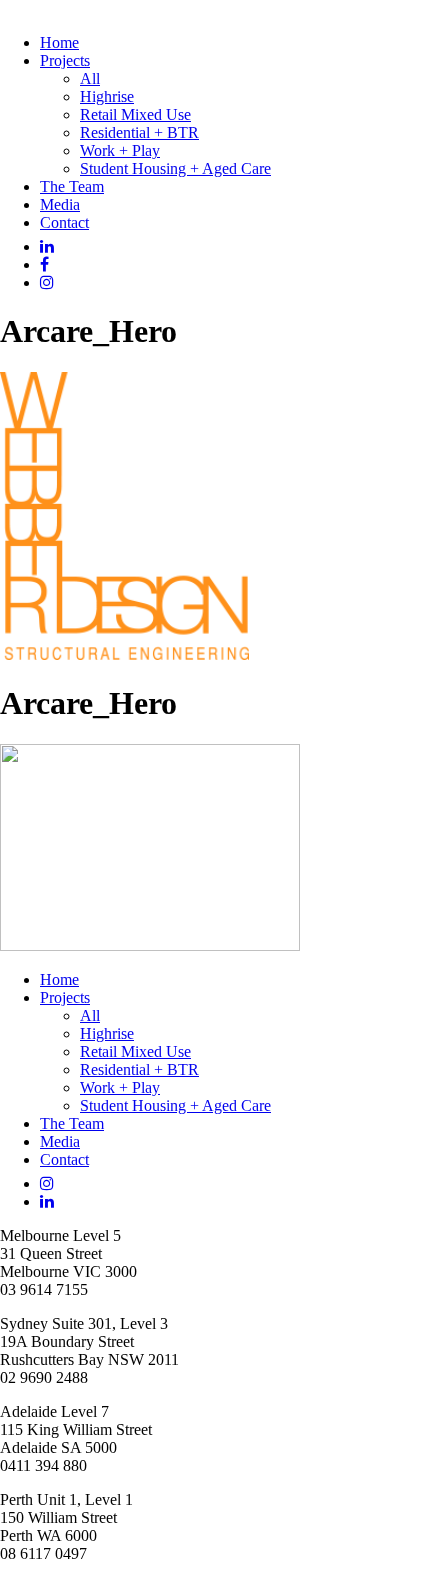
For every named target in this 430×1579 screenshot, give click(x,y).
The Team (72, 186)
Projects (65, 60)
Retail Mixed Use (135, 114)
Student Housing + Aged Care (175, 168)
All (90, 78)
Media (60, 204)
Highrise (107, 96)
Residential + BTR (139, 132)
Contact (64, 222)
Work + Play (120, 150)
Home (59, 42)
